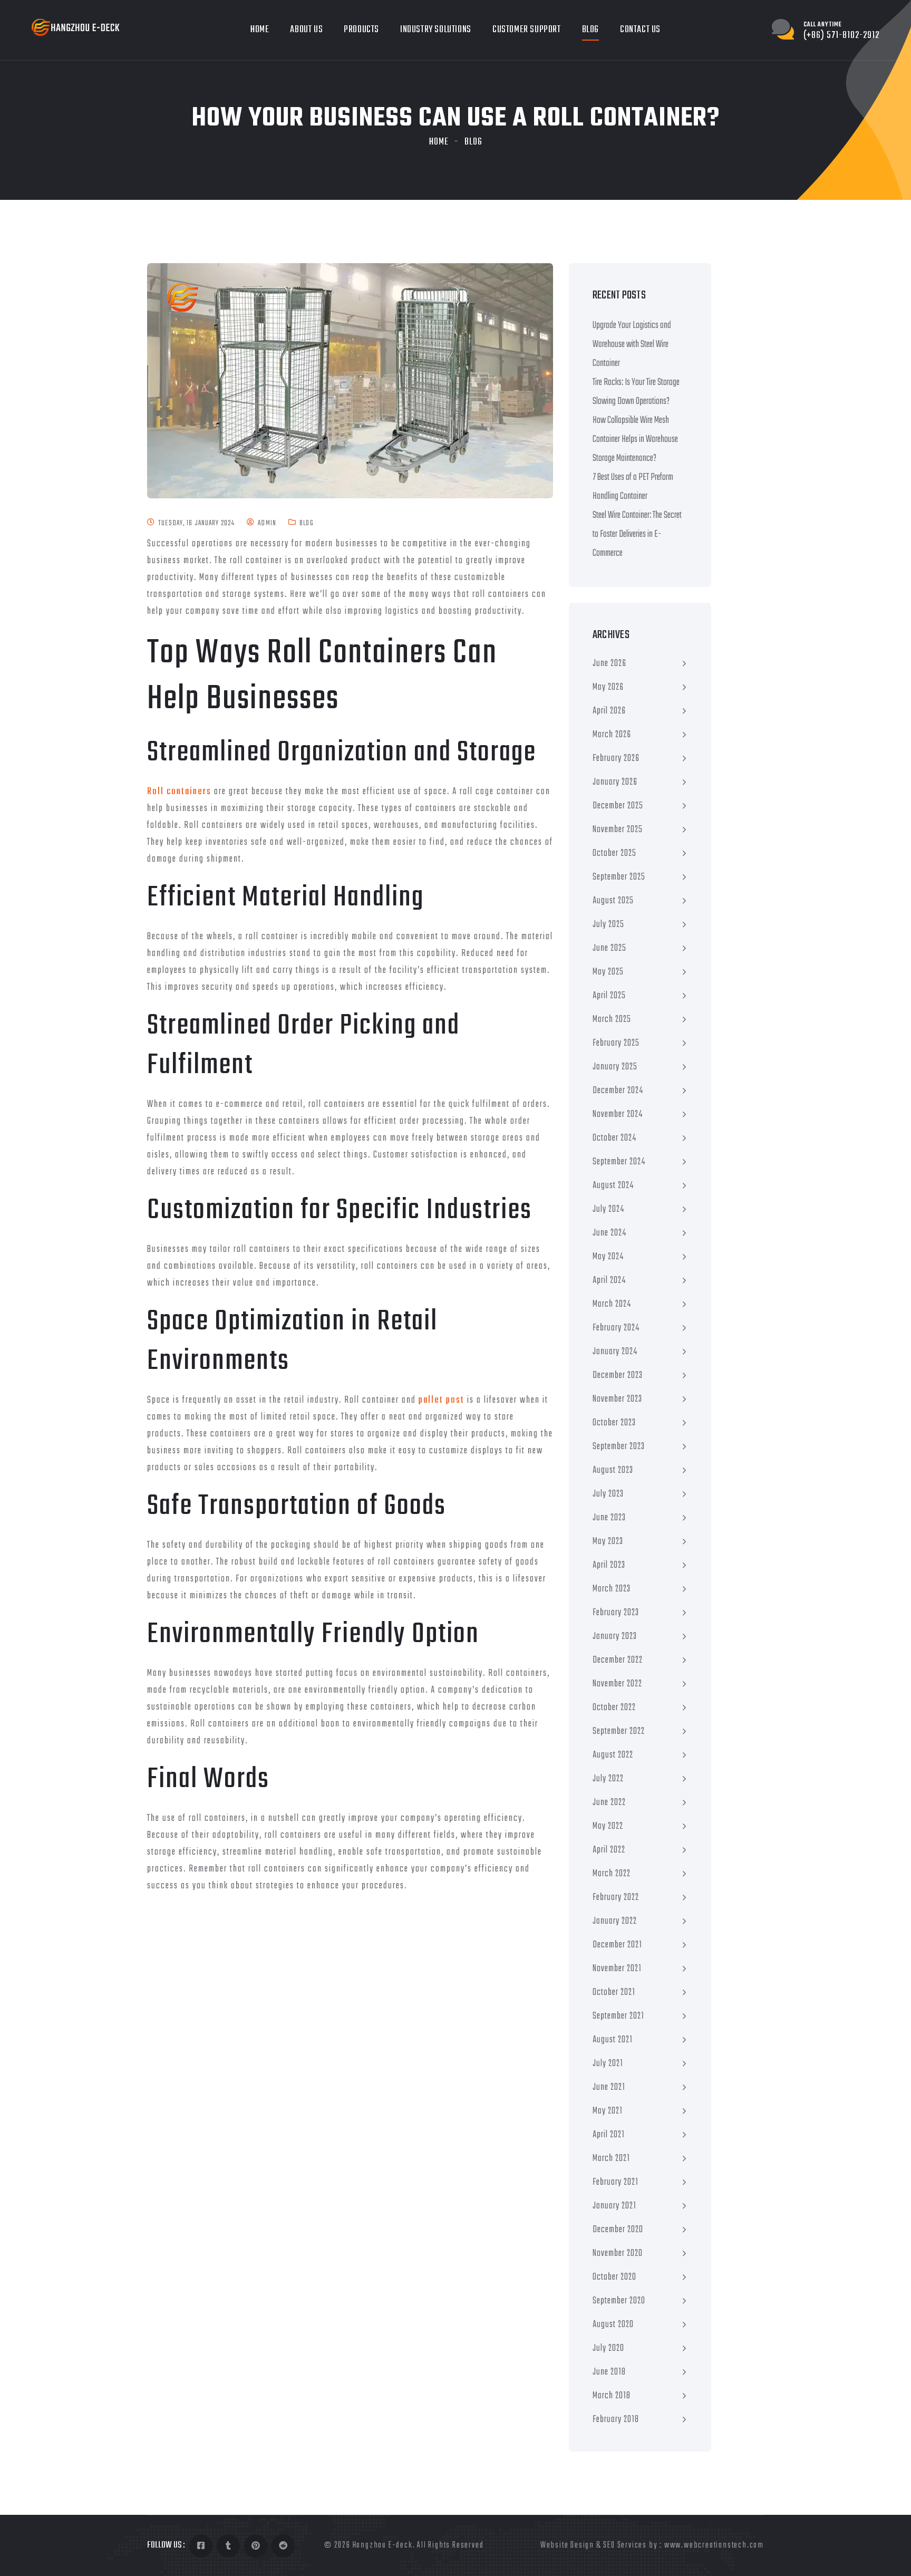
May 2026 (608, 687)
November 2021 (617, 1969)
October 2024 (614, 1138)
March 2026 (612, 735)
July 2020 (608, 2348)
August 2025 (613, 901)
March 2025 (612, 1020)
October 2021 (614, 1993)
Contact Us (640, 30)
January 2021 (614, 2206)
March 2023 (612, 1589)
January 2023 (615, 1637)
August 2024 (613, 1186)
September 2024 (619, 1162)
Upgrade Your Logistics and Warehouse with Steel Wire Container (632, 345)
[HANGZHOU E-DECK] (76, 28)
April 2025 (609, 996)
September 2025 (619, 877)
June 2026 (609, 664)
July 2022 (608, 1779)
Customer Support (527, 30)
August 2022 (613, 1755)
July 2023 (608, 1494)
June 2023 (609, 1518)
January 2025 (615, 1067)
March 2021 (611, 2159)
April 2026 (609, 711)
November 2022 (617, 1684)
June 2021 (609, 2087)
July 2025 (608, 925)
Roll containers (179, 792)
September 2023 (619, 1447)
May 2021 (608, 2111)
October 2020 (614, 2277)
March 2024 (612, 1304)
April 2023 (609, 1565)
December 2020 (618, 2230)
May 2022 (608, 1826)
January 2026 (615, 782)
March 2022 (612, 1874)
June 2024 (609, 1233)
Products (361, 30)
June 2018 (609, 2372)
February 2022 (616, 1898)
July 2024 (608, 1209)
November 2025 (618, 830)
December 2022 (618, 1660)
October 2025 (614, 853)
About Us (306, 30)
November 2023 (617, 1399)
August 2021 (613, 2040)
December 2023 (618, 1376)
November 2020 (618, 2254)
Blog (590, 30)
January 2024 (615, 1352)
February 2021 (616, 2182)
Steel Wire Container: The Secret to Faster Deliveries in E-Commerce (637, 534)
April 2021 (609, 2135)
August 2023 (613, 1470)
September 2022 (619, 1731)
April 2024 (609, 1281)
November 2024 (618, 1115)
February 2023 (616, 1613)
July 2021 (608, 2064)
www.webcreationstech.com (714, 2545)
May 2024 (608, 1257)
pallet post (442, 1400)
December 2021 (617, 1945)
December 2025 (618, 806)
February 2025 (616, 1043)
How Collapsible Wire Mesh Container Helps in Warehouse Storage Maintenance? (635, 440)
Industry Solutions (436, 30)
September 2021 (618, 2016)
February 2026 (616, 759)
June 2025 (609, 948)
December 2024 (618, 1091)
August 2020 (613, 2325)
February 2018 (616, 2420)
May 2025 (608, 972)
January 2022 (615, 1921)
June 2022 (609, 1803)
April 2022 (609, 1850)
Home (260, 30)
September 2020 (619, 2301)
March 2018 (612, 2396)
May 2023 (608, 1542)
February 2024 (616, 1328)
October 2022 (614, 1708)
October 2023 (614, 1423)
